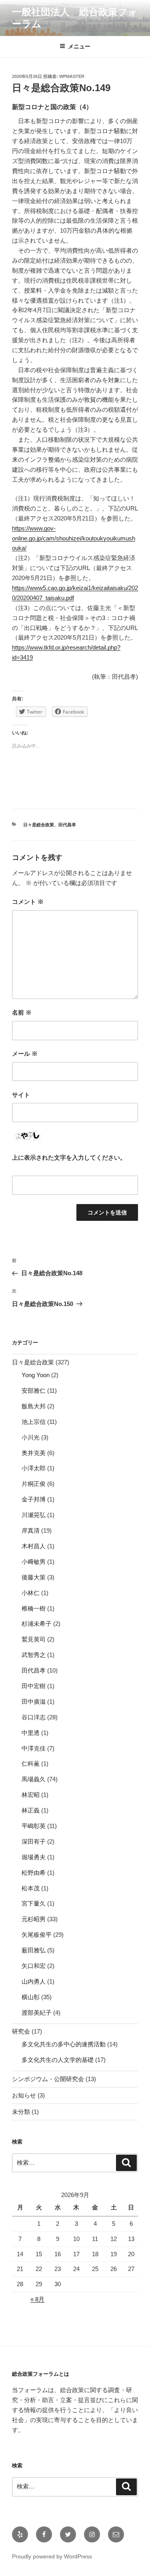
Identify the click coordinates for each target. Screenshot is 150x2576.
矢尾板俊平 (37, 1935)
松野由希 (34, 1873)
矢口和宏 (34, 1966)
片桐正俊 (34, 1484)
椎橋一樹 (34, 1608)
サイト (21, 1095)
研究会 (21, 2031)
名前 (22, 1012)
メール (25, 1054)
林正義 (31, 1810)
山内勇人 (34, 1981)
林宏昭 (31, 1795)
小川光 (31, 1437)
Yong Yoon (36, 1375)
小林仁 (31, 1593)
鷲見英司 (34, 1639)
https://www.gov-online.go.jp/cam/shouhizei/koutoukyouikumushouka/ (74, 538)
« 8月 (37, 2299)
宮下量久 (34, 1903)
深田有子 (34, 1841)
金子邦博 (34, 1499)
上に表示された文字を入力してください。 (69, 1157)
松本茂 (31, 1888)
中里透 (31, 1733)
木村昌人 (34, 1546)
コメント (28, 902)
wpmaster (72, 76)
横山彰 (31, 1997)
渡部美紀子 (37, 2013)
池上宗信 (34, 1422)
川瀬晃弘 (34, 1515)
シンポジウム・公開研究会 (48, 2079)
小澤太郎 (34, 1468)
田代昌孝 (67, 825)
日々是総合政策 (39, 825)
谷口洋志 (34, 1717)
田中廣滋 (34, 1702)
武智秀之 (34, 1655)
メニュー (79, 46)
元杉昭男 (34, 1919)
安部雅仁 (34, 1391)
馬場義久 (34, 1779)
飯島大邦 (34, 1406)
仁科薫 (31, 1764)
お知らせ (24, 2095)
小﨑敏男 (34, 1562)
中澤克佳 (34, 1748)
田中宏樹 (34, 1686)
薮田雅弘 (34, 1950)
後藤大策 (34, 1577)
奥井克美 (34, 1453)
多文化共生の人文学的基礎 (58, 2060)
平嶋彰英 (34, 1826)
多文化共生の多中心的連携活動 (64, 2044)
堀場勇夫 (34, 1857)
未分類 (21, 2112)
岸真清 (31, 1530)
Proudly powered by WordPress (52, 2556)
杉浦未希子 (37, 1624)
